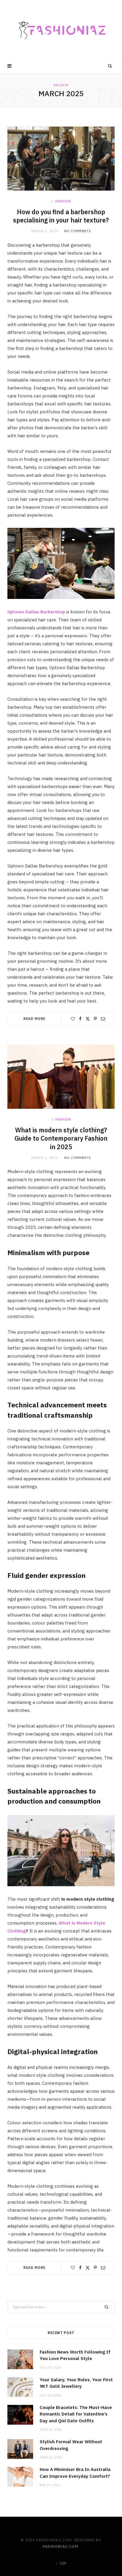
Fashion (63, 201)
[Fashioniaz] (61, 29)
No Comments (77, 231)
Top (62, 2563)
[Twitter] (88, 1019)
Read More (35, 1019)
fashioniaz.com (60, 2546)
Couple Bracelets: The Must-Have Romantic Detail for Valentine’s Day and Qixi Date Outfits (76, 2414)
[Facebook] (80, 1019)
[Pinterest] (95, 1019)
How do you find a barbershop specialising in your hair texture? (61, 216)
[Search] (110, 66)
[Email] (103, 1019)
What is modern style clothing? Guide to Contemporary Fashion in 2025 (61, 1139)
